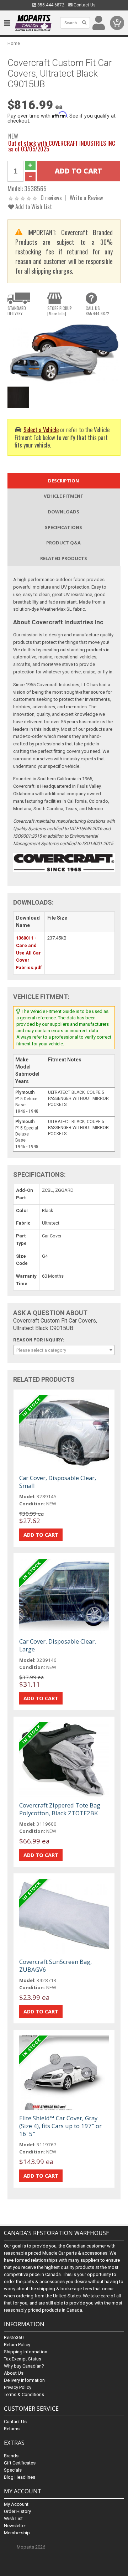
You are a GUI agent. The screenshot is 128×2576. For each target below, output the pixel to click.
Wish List (13, 2518)
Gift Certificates (20, 2463)
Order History (17, 2511)
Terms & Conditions (24, 2394)
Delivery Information (24, 2380)
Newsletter (15, 2526)
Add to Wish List (33, 206)
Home (14, 43)
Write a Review (86, 198)
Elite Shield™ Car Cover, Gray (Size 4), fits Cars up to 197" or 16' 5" (60, 2126)
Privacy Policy (18, 2387)
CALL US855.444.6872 (97, 311)
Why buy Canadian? (24, 2366)
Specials (13, 2470)
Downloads (63, 512)
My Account (16, 2504)
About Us (14, 2373)
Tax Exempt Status (23, 2359)
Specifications (63, 527)
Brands (11, 2456)
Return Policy (17, 2345)
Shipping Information (26, 2352)
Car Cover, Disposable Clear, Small (58, 1482)
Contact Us (84, 5)
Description (63, 481)
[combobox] (64, 1350)
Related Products (64, 558)
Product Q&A (63, 543)
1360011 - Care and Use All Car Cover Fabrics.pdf (29, 953)
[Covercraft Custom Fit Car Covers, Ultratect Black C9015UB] (64, 352)
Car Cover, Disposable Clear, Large (58, 1645)
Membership (17, 2533)
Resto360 (14, 2337)
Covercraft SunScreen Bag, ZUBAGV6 (55, 1965)
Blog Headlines (20, 2477)
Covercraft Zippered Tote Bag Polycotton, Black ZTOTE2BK (60, 1809)
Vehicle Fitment (64, 496)
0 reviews (51, 198)
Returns (12, 2429)
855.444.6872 (50, 5)
